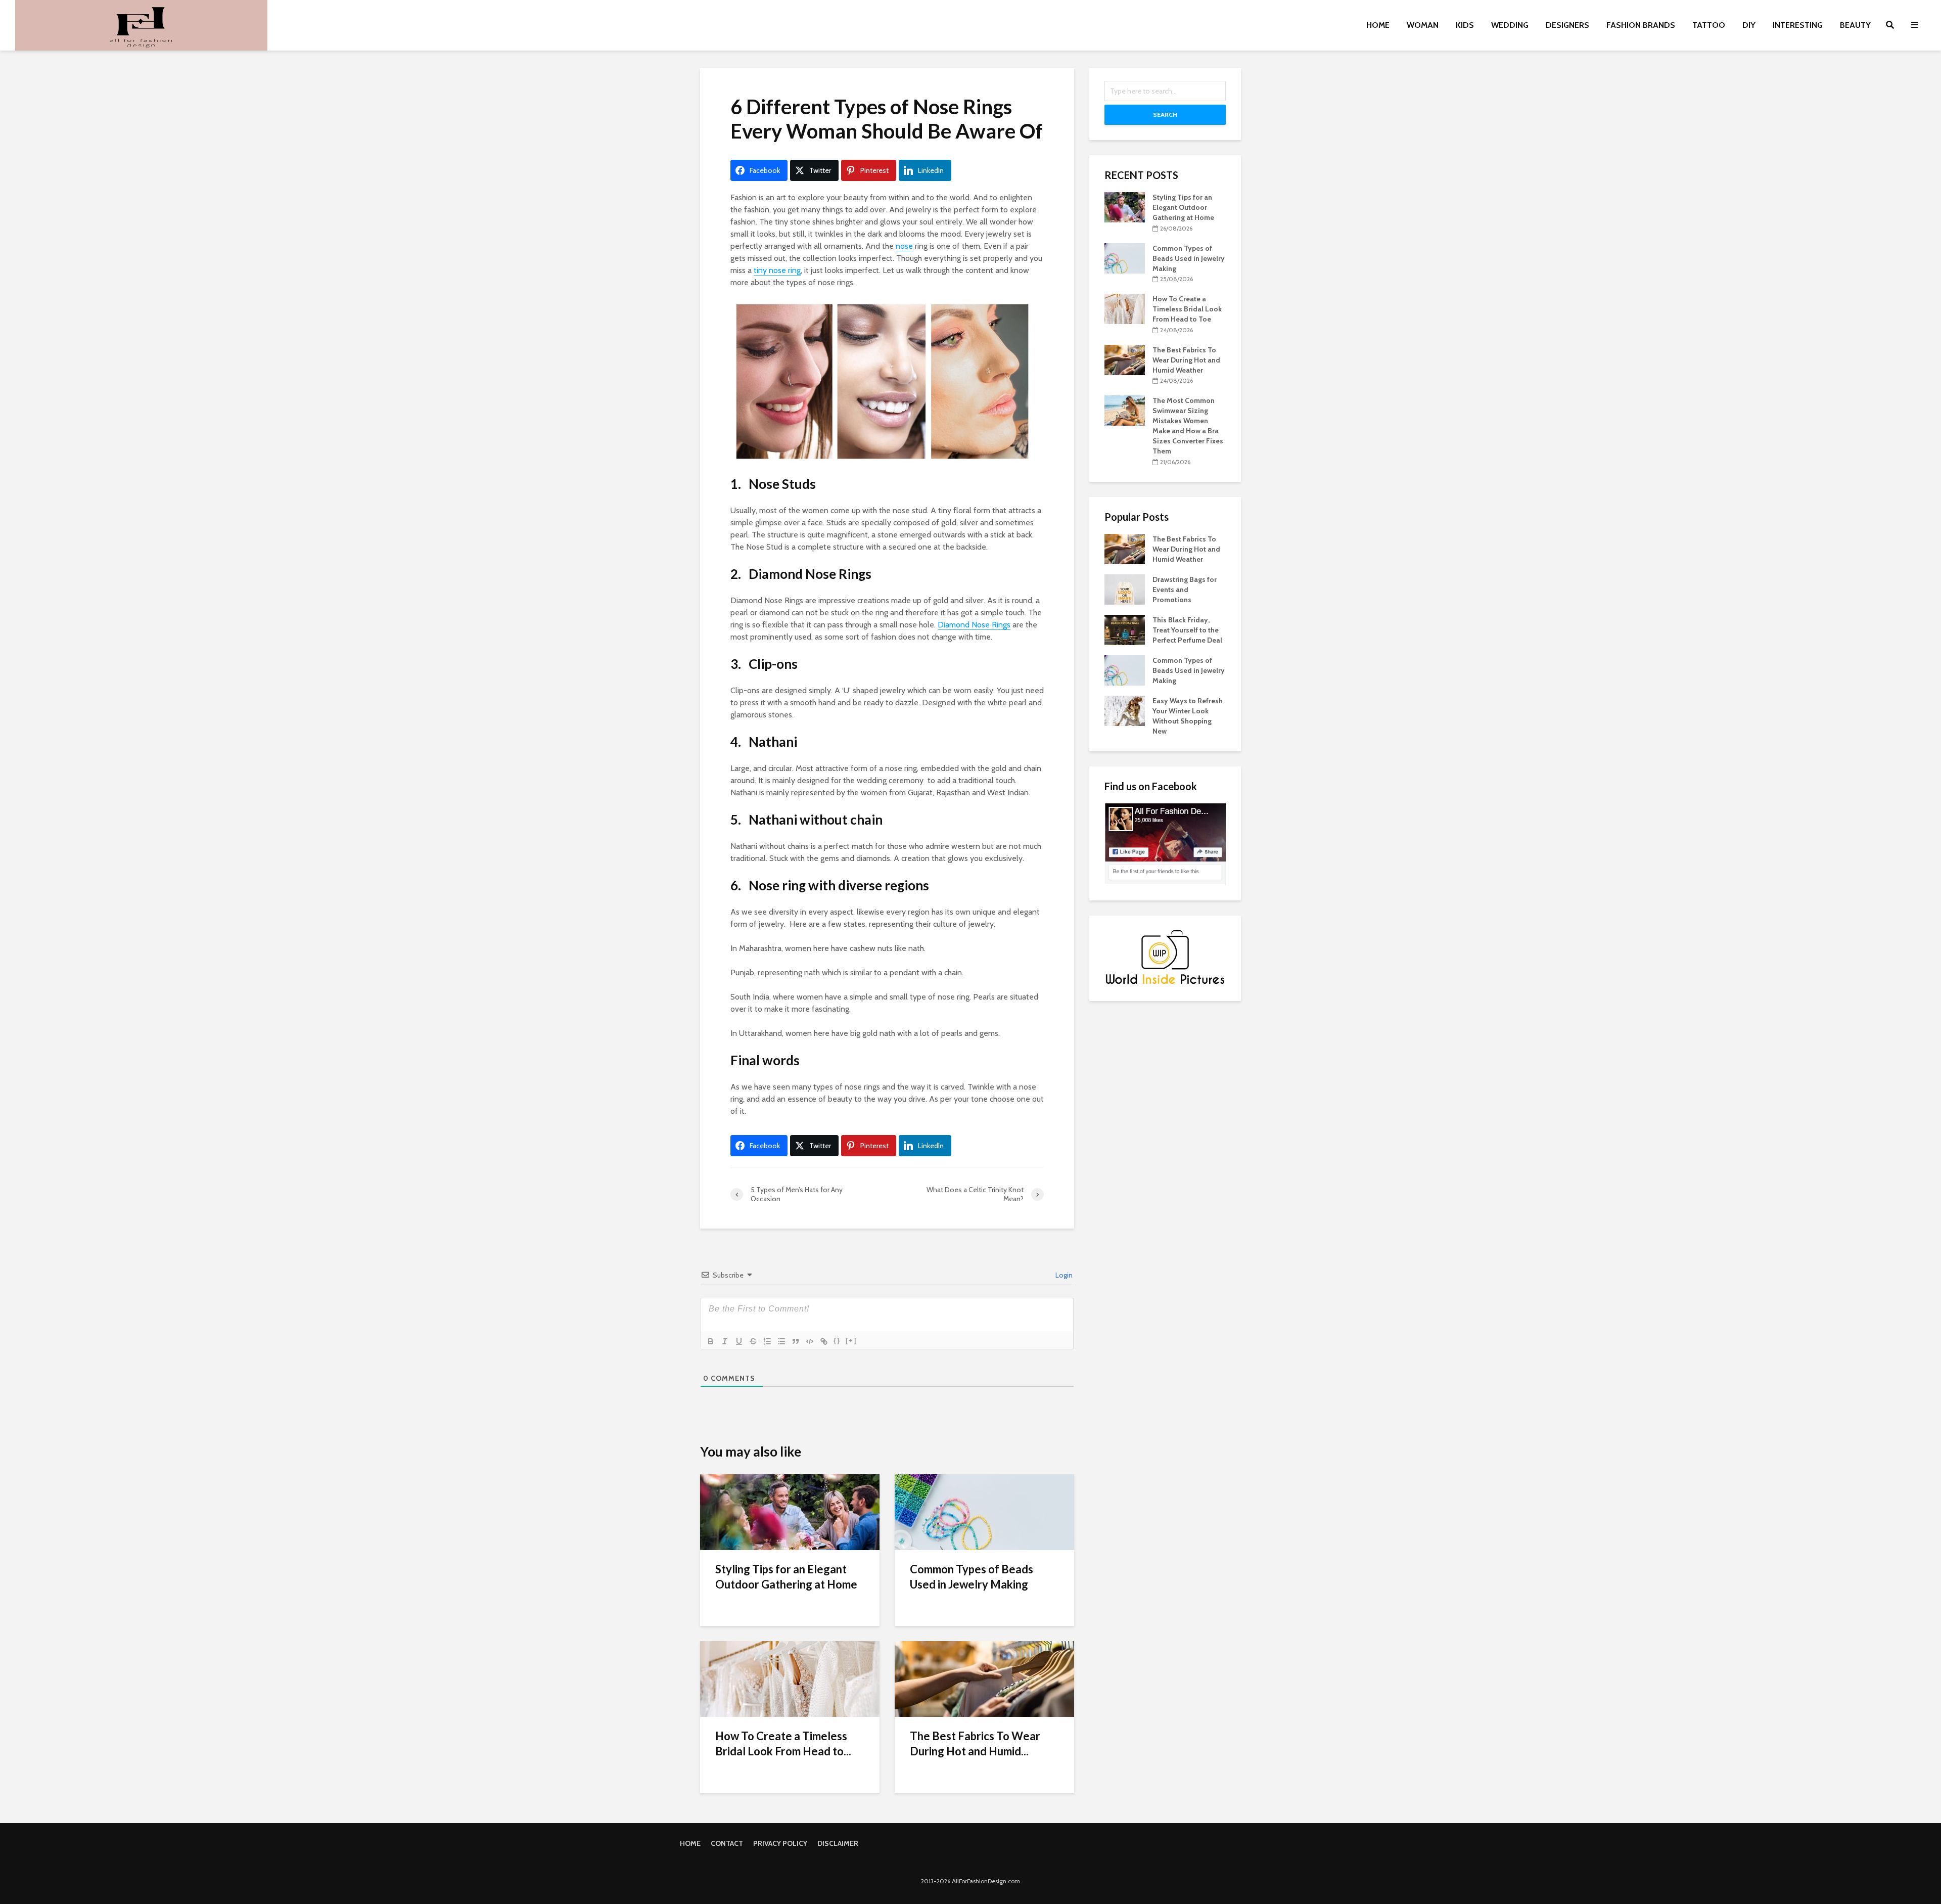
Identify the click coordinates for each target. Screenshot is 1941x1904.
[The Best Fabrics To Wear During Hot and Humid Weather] (984, 1678)
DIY (1749, 25)
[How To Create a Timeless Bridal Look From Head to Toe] (790, 1678)
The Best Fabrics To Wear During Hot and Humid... (975, 1743)
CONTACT (727, 1843)
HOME (1378, 25)
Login (1063, 1275)
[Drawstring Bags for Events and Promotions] (1125, 588)
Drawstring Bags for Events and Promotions (1185, 590)
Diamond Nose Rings (974, 625)
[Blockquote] (796, 1341)
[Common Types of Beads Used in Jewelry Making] (984, 1511)
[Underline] (739, 1341)
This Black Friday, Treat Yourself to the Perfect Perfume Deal (1187, 630)
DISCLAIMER (838, 1843)
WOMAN (1423, 25)
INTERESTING (1798, 25)
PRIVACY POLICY (780, 1843)
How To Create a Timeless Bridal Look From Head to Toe (1187, 309)
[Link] (824, 1341)
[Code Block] (810, 1341)
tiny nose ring (777, 270)
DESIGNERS (1567, 25)
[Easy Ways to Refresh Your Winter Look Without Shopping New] (1125, 710)
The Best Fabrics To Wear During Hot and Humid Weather (1186, 360)
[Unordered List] (781, 1341)
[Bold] (711, 1341)
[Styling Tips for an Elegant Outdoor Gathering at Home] (790, 1511)
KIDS (1465, 25)
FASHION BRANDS (1641, 25)
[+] (851, 1341)
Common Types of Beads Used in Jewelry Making (972, 1577)
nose (904, 246)
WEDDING (1510, 25)
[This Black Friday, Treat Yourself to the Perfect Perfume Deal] (1125, 629)
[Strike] (753, 1341)
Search (1165, 115)
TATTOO (1709, 25)
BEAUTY (1855, 25)
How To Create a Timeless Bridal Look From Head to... (783, 1743)
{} (837, 1341)
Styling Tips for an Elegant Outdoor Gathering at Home (786, 1577)
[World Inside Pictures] (1165, 957)
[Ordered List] (767, 1341)
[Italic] (725, 1341)
